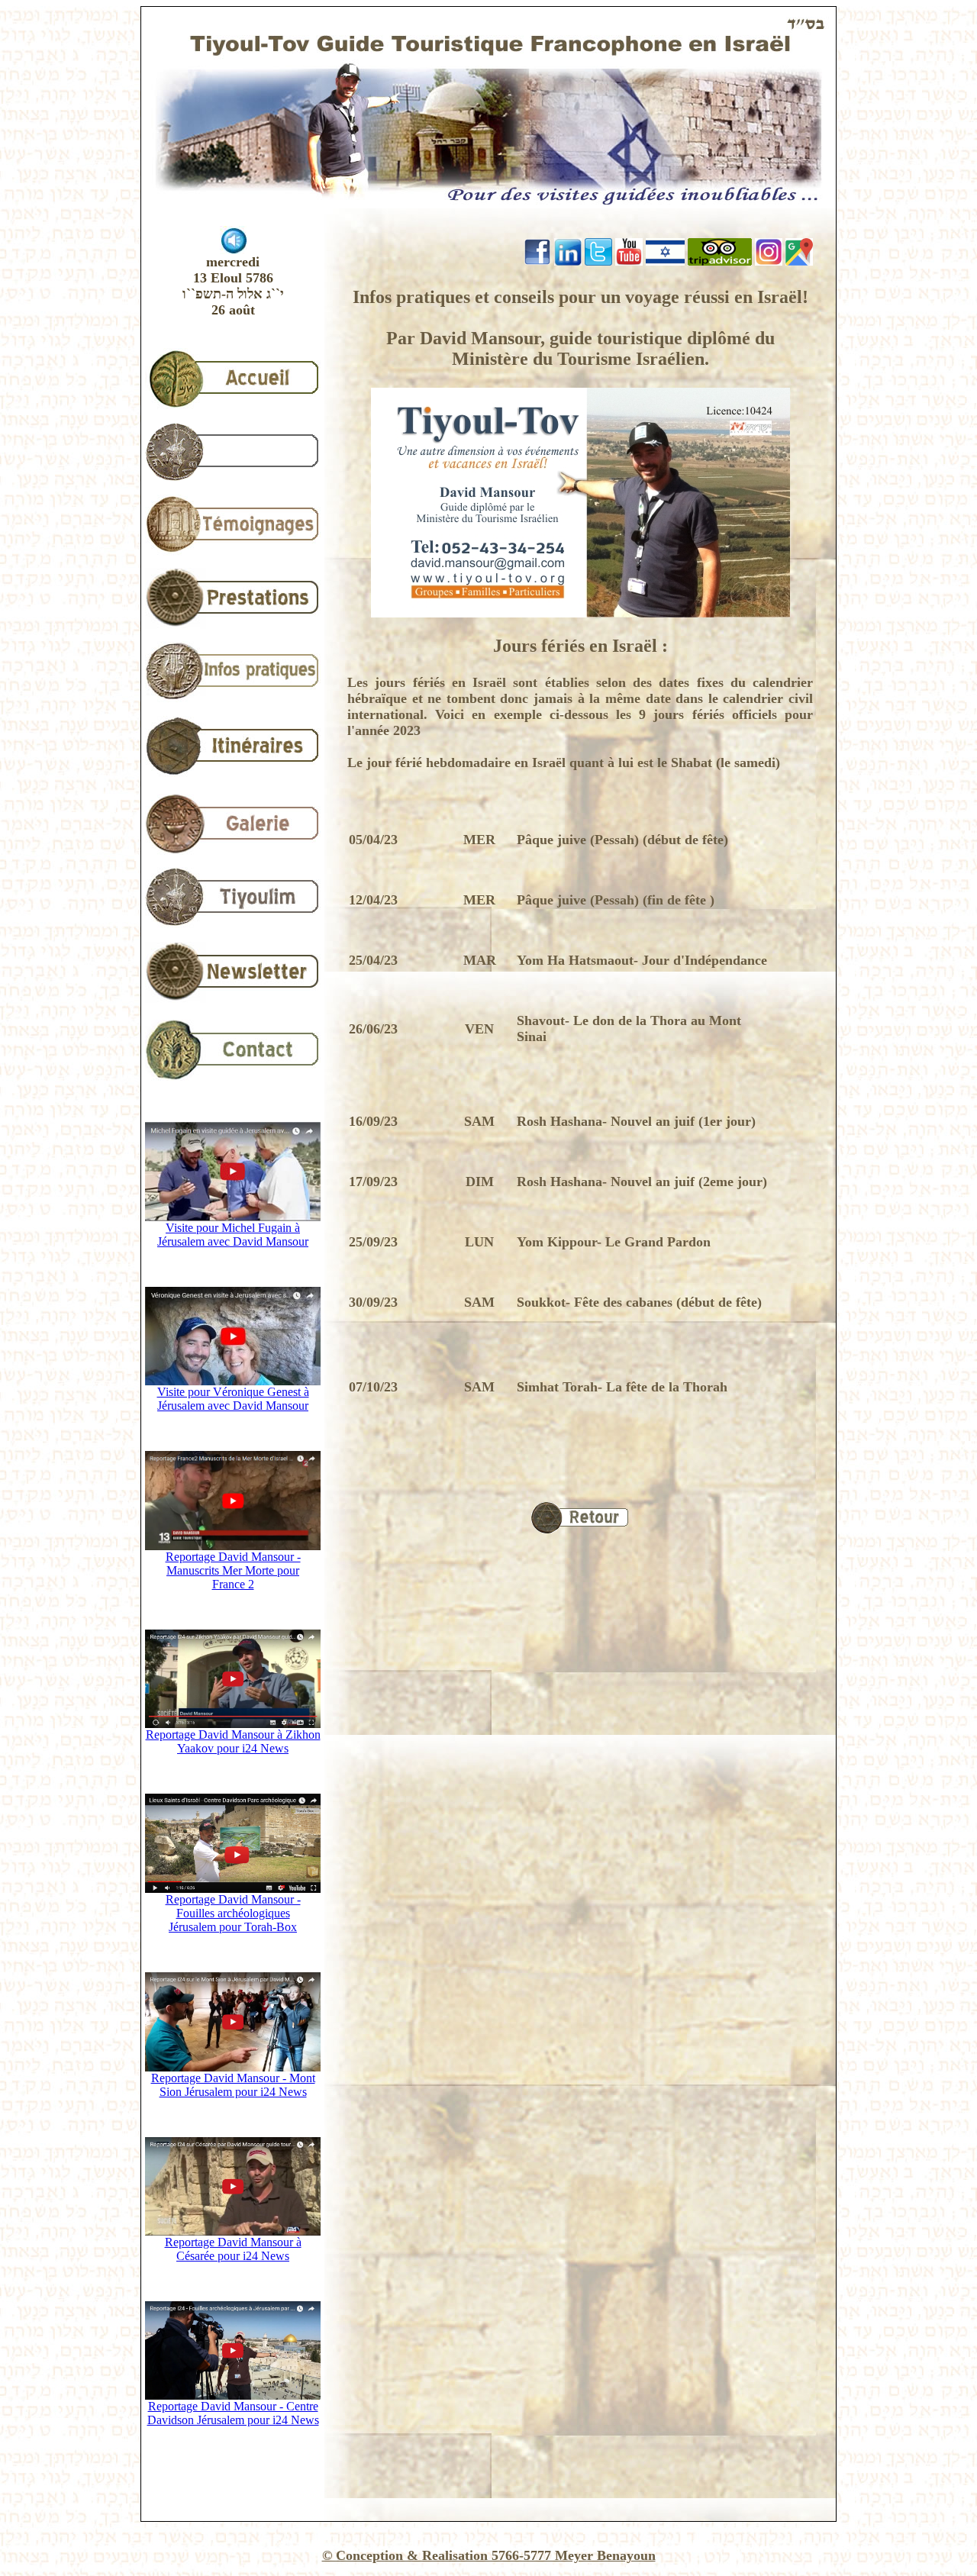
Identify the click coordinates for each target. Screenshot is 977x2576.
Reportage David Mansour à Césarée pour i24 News (233, 2249)
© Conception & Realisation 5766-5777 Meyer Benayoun (489, 2555)
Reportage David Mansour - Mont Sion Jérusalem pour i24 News (233, 2085)
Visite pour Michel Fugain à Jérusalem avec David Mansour (233, 1235)
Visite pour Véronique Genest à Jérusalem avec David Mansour (233, 1399)
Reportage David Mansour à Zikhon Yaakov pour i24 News (233, 1741)
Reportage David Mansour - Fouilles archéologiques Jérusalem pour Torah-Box (233, 1913)
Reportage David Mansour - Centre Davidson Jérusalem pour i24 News (233, 2413)
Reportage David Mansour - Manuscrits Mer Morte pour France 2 (233, 1570)
